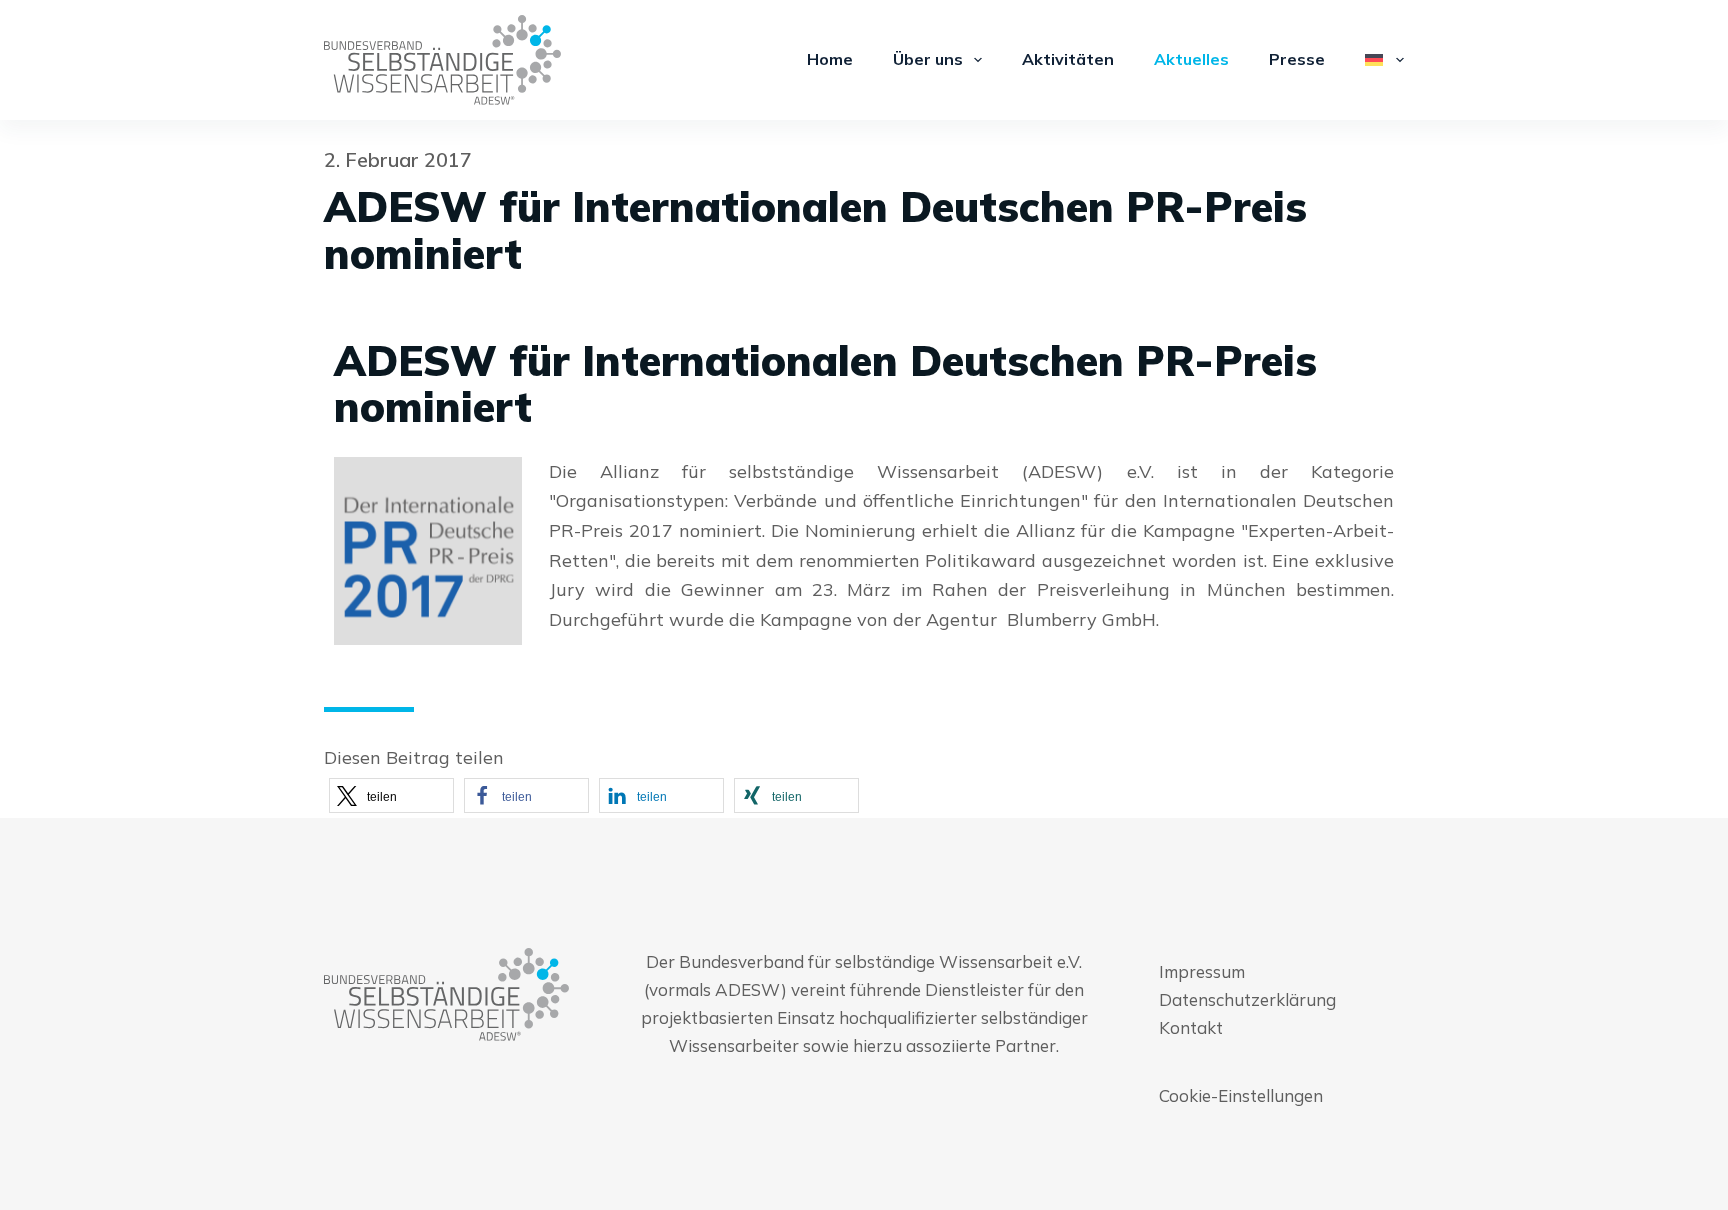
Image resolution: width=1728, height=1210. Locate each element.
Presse (1297, 59)
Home (830, 59)
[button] (391, 795)
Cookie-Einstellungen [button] (1241, 1095)
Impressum (1202, 971)
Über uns (928, 59)
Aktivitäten (1068, 59)
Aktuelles (1191, 59)
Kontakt (1191, 1027)
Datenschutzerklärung (1247, 999)
